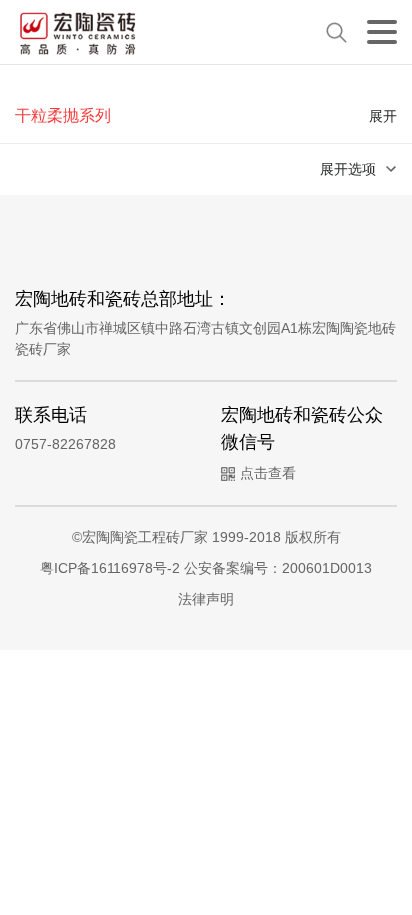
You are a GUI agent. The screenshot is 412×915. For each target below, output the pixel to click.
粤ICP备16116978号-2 (112, 568)
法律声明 (206, 599)
